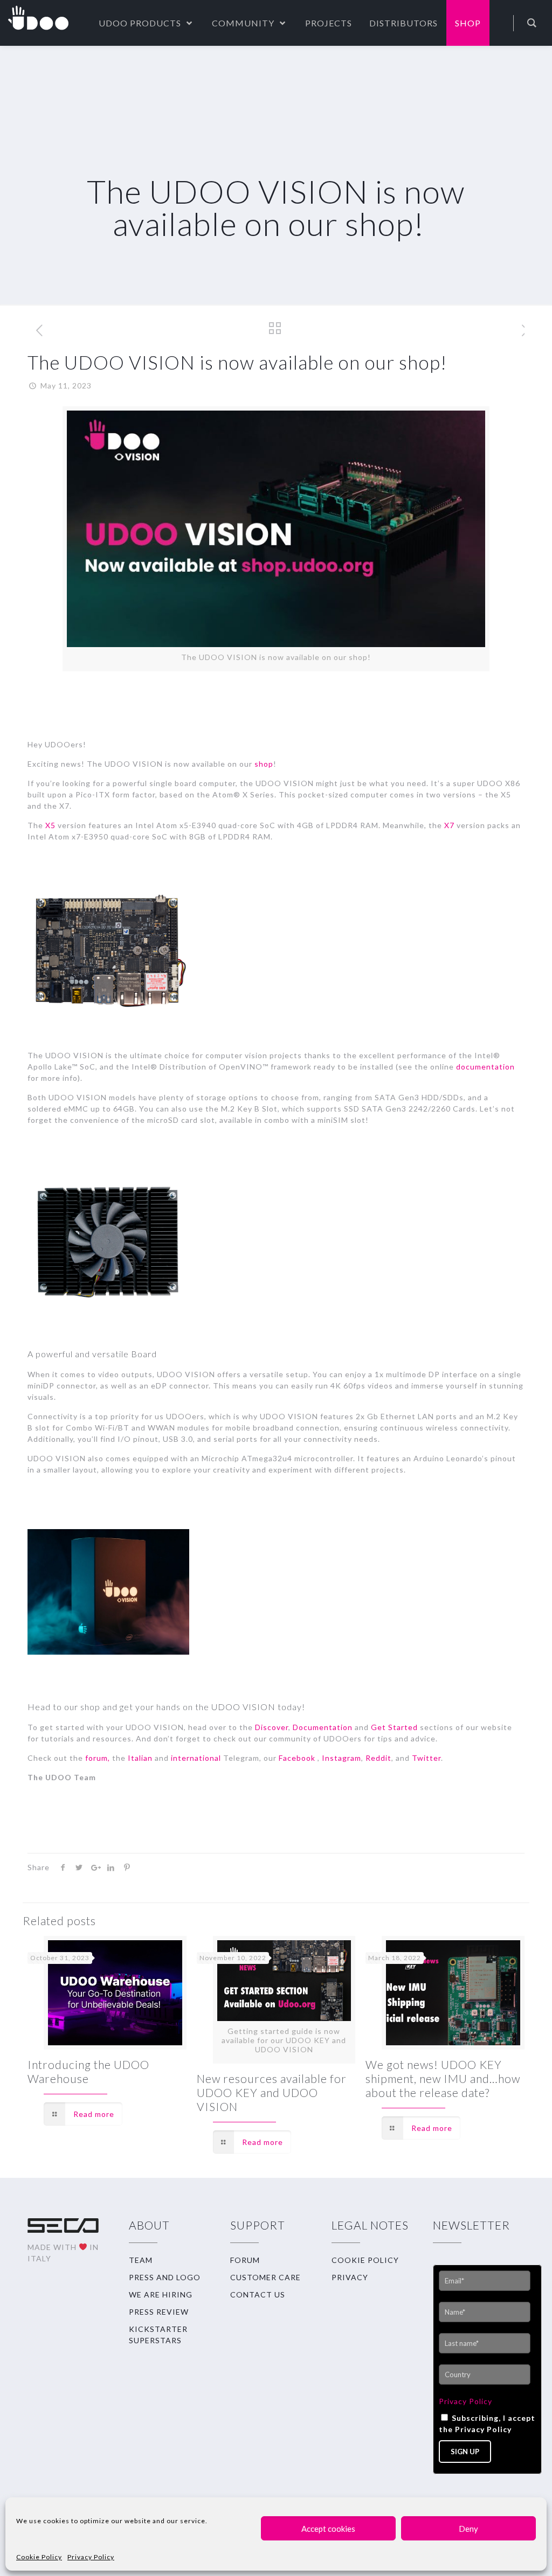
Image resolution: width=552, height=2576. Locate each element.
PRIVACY (350, 2277)
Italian (140, 1758)
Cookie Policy (39, 2557)
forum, (96, 1758)
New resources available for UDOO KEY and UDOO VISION (272, 2092)
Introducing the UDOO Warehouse (88, 2071)
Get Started (394, 1727)
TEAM (141, 2260)
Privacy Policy (91, 2557)
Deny (468, 2529)
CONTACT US (258, 2294)
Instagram (340, 1758)
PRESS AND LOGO (165, 2277)
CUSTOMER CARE (265, 2277)
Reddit (377, 1758)
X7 (448, 825)
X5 (50, 825)
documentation (485, 1067)
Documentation (323, 1727)
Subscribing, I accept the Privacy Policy (487, 2424)
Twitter (426, 1758)
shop (264, 764)
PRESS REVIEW (159, 2312)
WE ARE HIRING (161, 2294)
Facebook (296, 1758)
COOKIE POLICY (365, 2260)
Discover (272, 1727)
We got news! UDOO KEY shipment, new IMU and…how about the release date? (443, 2078)
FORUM (245, 2260)
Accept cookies (328, 2529)
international (195, 1758)
